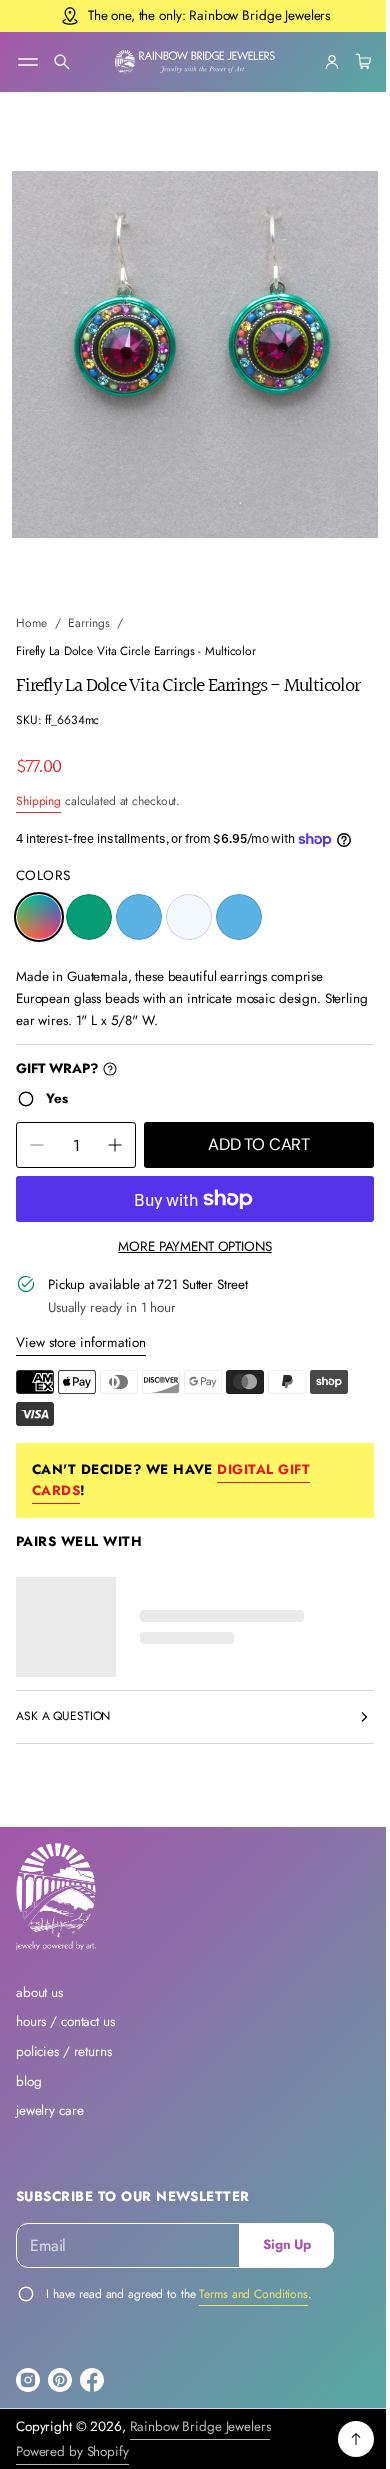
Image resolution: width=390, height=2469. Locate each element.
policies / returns (64, 2056)
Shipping (38, 806)
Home (31, 605)
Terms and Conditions (253, 2299)
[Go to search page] (62, 62)
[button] (62, 62)
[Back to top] (341, 2445)
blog (28, 2086)
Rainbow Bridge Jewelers (200, 2431)
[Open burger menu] (28, 62)
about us (39, 1997)
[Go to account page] (317, 62)
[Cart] (346, 62)
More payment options (187, 1251)
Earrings (88, 605)
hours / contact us (65, 2027)
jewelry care (49, 2116)
